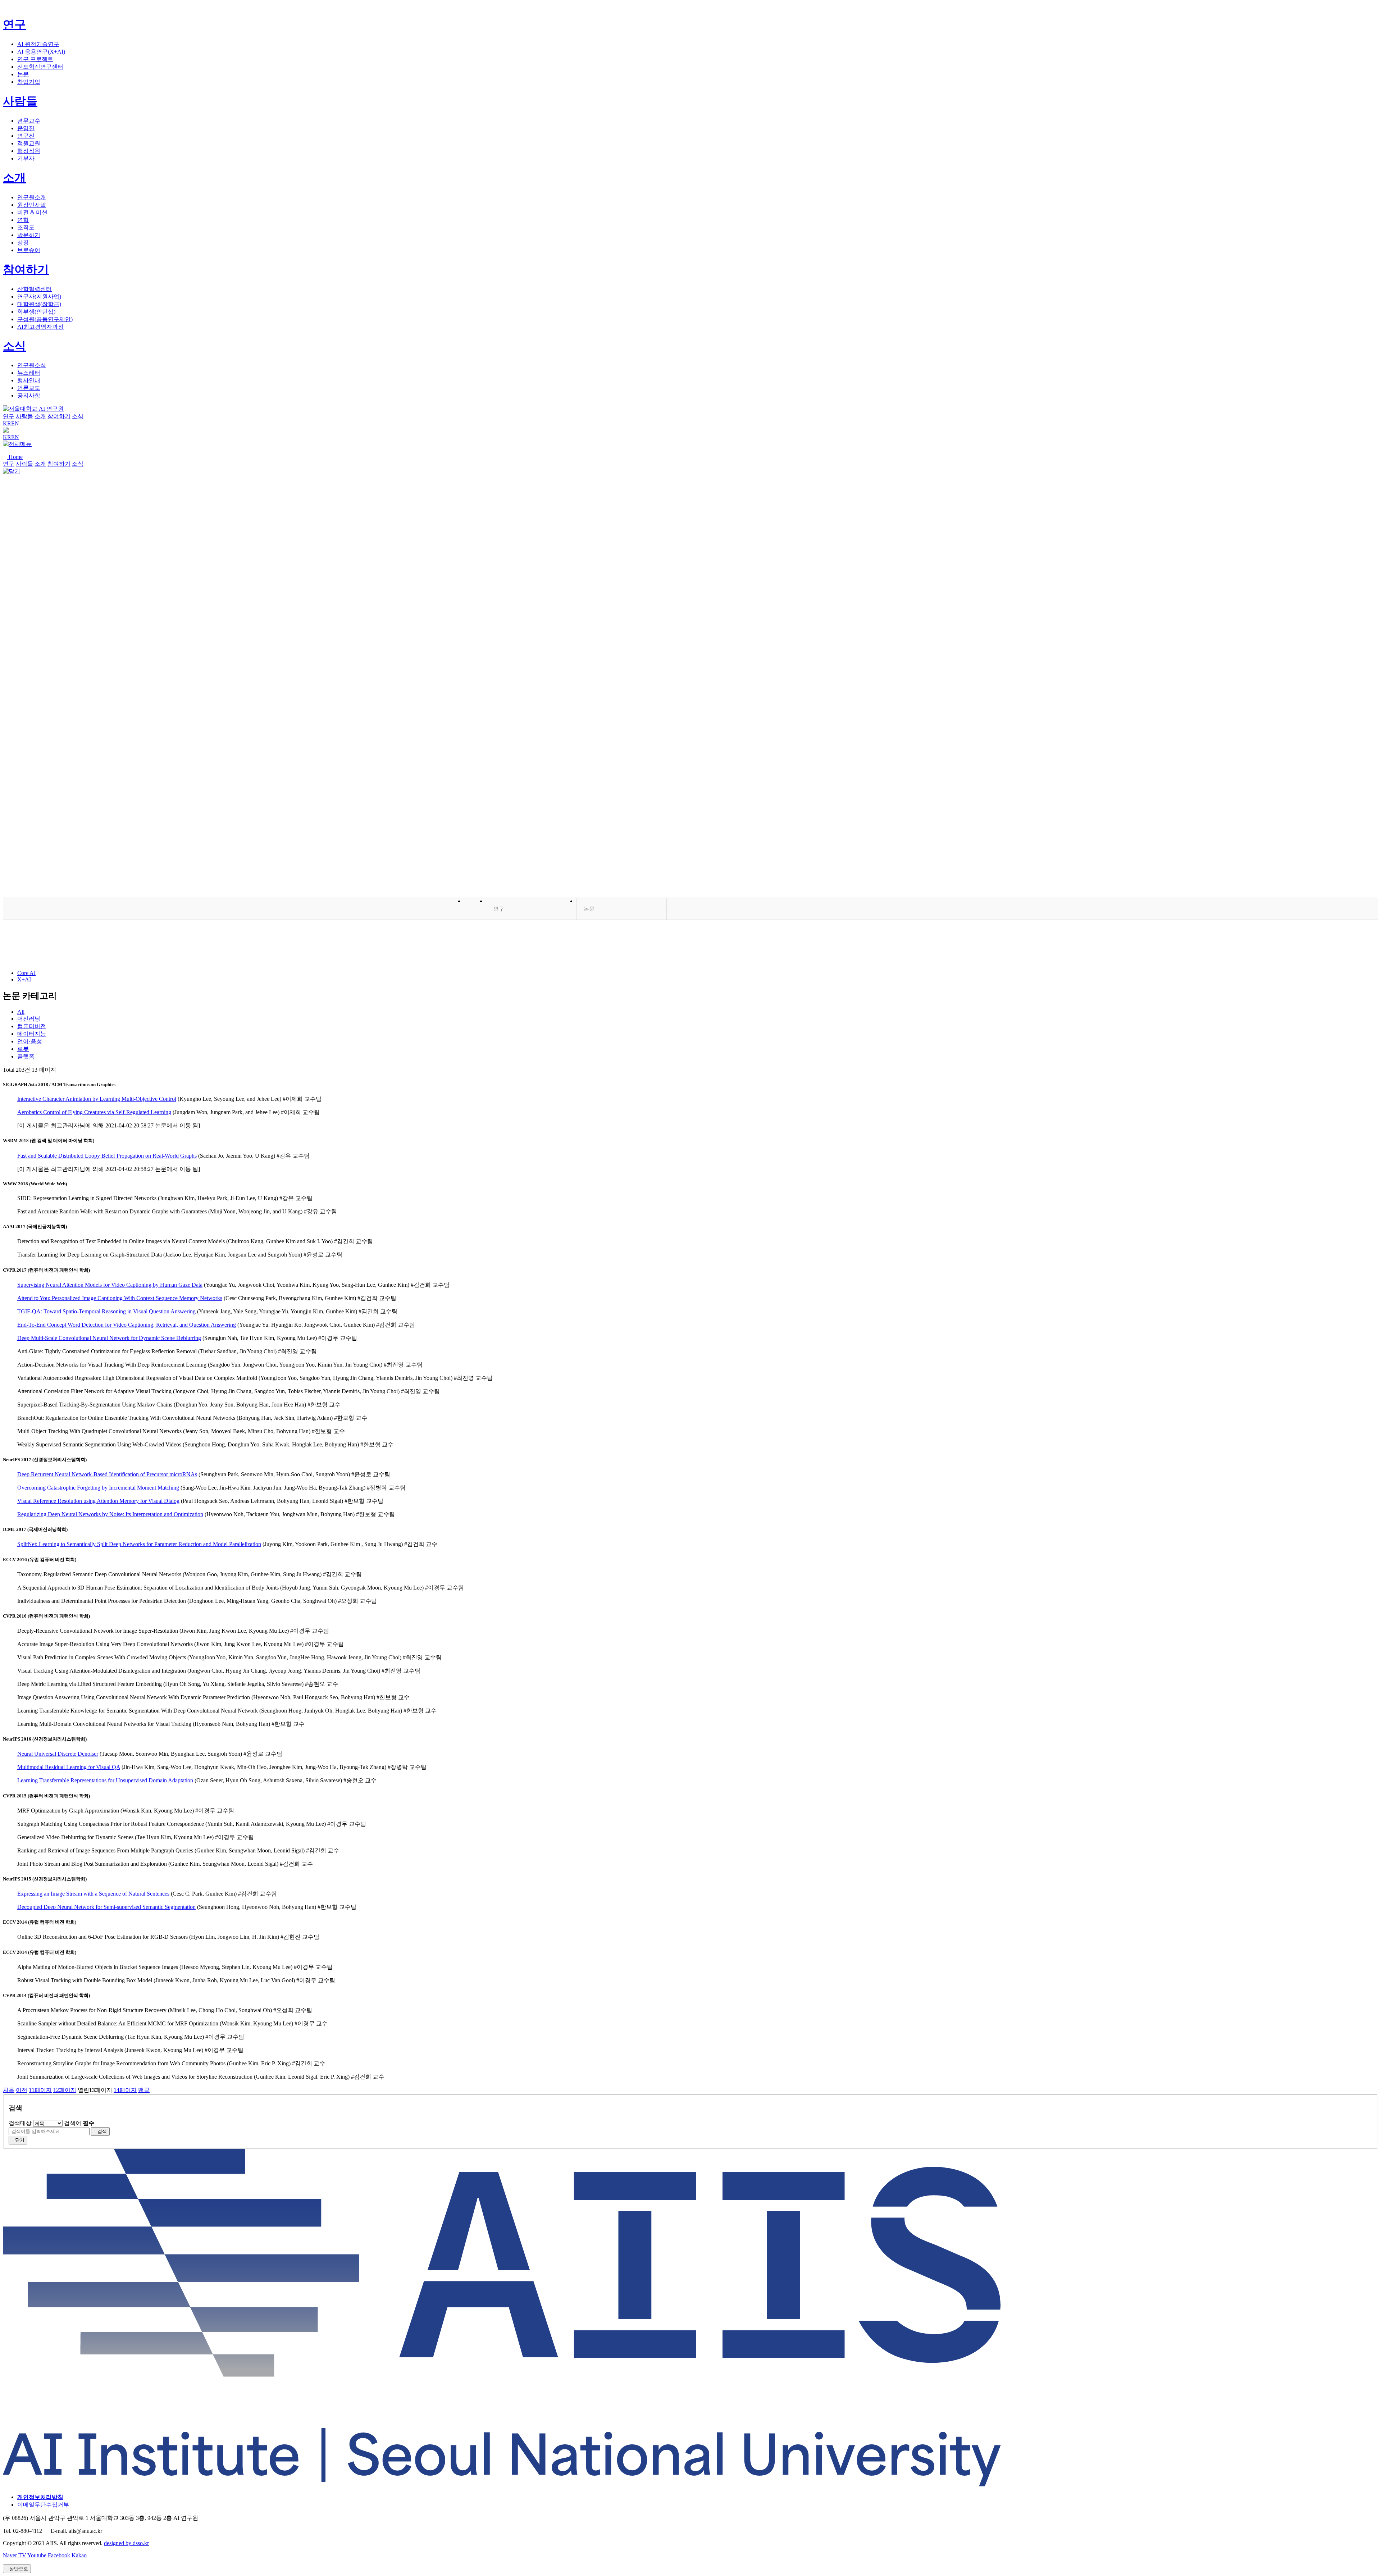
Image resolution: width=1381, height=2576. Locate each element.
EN (15, 423)
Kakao (79, 2555)
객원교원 (29, 143)
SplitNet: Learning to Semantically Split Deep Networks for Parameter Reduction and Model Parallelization (139, 1544)
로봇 (23, 1049)
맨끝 (144, 2090)
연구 (14, 24)
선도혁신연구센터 (40, 67)
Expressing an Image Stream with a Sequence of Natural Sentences (93, 1894)
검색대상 (20, 2123)
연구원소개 (32, 197)
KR (7, 423)
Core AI (26, 973)
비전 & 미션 (32, 212)
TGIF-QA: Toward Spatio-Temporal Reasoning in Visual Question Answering (106, 1311)
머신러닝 (29, 1019)
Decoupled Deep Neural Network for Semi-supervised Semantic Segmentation (106, 1907)
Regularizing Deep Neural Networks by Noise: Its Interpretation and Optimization (110, 1514)
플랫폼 (26, 1056)
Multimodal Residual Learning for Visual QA (69, 1767)
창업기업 (29, 82)
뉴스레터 (29, 373)
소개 (14, 178)
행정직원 (29, 151)
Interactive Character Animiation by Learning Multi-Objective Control (97, 1099)
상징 (23, 243)
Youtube (37, 2555)
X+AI (24, 979)
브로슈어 (29, 250)
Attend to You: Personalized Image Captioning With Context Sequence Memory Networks (120, 1298)
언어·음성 (30, 1041)
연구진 (26, 136)
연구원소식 (32, 365)
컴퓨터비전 (32, 1026)
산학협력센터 (35, 289)
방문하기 (29, 235)
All (21, 1012)
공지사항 (29, 395)
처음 (9, 2090)
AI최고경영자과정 (40, 327)
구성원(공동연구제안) (45, 319)
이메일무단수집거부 (43, 2505)
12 (65, 2090)
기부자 (26, 158)
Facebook (59, 2555)
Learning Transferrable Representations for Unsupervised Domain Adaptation (105, 1780)
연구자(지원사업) (39, 297)
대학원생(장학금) (39, 304)
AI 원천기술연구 (38, 44)
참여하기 (26, 269)
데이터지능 (32, 1034)
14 (125, 2090)
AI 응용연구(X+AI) (41, 52)
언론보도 (29, 388)
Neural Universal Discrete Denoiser (58, 1754)
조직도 (26, 227)
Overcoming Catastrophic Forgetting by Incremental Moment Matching (98, 1488)
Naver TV (15, 2555)
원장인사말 (32, 205)
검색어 (79, 2123)
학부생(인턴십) (36, 312)
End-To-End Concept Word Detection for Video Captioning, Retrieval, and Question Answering (127, 1325)
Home (15, 457)
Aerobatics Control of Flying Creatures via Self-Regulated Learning (94, 1112)
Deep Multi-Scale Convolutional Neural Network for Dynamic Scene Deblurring (109, 1338)
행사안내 (29, 380)
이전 (22, 2090)
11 (40, 2090)
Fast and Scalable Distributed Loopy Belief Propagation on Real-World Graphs (107, 1156)
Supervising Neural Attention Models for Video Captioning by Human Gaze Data (110, 1285)
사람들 (20, 101)
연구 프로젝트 (35, 59)
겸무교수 (29, 121)
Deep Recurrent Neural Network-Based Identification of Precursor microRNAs (107, 1474)
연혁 (23, 220)
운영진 (26, 128)
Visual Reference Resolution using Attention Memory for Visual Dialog (98, 1501)
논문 (23, 74)
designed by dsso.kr (126, 2543)
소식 (14, 346)
